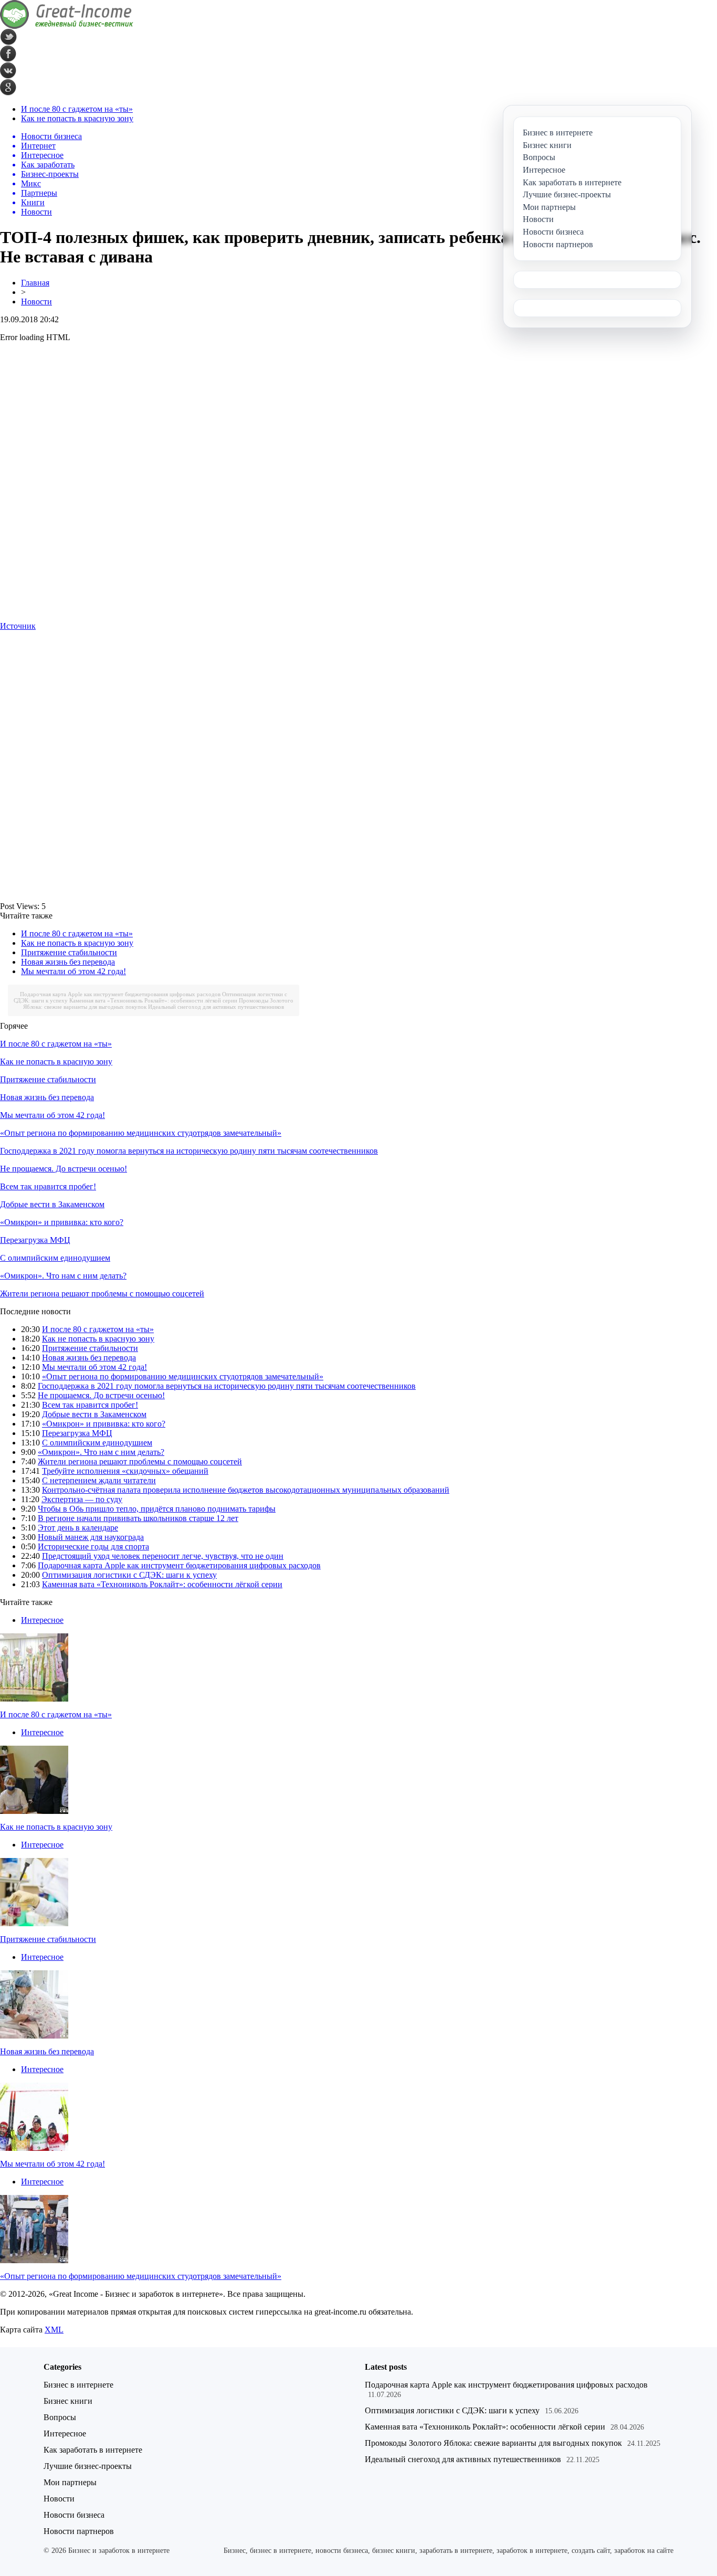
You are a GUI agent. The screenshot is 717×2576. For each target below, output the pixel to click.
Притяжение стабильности (69, 952)
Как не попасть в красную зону (77, 118)
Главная (35, 283)
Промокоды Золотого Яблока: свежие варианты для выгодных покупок (493, 2443)
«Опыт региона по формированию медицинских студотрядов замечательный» (141, 1133)
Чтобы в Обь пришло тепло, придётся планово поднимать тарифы (157, 1509)
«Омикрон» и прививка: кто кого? (62, 1222)
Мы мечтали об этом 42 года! (73, 971)
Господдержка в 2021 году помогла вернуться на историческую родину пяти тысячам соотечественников (189, 1151)
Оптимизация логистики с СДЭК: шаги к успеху (129, 1575)
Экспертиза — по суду (82, 1499)
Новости (36, 302)
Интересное (42, 1620)
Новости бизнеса (74, 2515)
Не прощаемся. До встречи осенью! (64, 1169)
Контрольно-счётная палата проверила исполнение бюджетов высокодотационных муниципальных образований (246, 1490)
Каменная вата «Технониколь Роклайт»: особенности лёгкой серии (153, 1000)
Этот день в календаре (78, 1528)
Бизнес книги (68, 2401)
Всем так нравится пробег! (48, 1186)
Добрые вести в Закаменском (52, 1204)
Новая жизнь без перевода (68, 962)
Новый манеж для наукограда (91, 1537)
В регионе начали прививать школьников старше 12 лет (138, 1518)
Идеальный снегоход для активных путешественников (216, 1007)
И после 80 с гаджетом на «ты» (77, 109)
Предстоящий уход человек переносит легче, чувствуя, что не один (163, 1556)
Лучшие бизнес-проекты (88, 2466)
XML (54, 2330)
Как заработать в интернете (93, 2450)
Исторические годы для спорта (93, 1546)
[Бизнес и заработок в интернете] (67, 26)
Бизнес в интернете (78, 2385)
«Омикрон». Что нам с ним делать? (63, 1276)
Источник (18, 626)
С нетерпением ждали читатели (99, 1480)
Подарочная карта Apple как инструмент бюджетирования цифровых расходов (120, 994)
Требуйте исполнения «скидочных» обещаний (125, 1471)
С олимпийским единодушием (55, 1258)
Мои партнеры (70, 2482)
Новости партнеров (79, 2531)
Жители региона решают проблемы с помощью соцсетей (102, 1294)
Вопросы (60, 2417)
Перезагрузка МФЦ (35, 1240)
